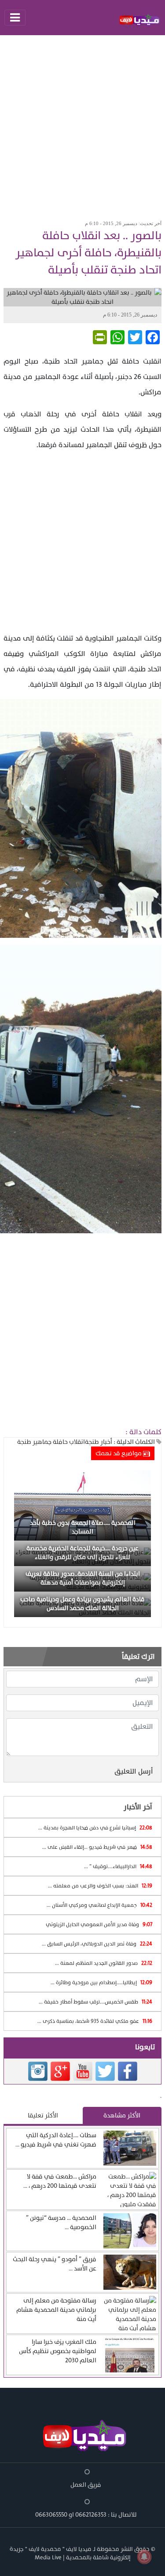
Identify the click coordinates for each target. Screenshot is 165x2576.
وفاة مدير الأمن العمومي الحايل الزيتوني (99, 1924)
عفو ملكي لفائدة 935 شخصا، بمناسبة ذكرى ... (95, 2021)
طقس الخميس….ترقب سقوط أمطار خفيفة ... (95, 2002)
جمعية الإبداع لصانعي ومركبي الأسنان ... (99, 1905)
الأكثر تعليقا (43, 2115)
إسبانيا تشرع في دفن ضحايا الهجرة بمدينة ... (95, 1828)
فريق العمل (86, 2485)
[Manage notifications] (144, 2557)
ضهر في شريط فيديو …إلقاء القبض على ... (97, 1847)
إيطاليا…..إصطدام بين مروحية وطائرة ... (101, 1982)
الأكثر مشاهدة (122, 2115)
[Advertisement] (82, 125)
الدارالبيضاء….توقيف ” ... (118, 1866)
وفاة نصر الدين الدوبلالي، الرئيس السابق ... (97, 1944)
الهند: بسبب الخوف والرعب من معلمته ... (100, 1886)
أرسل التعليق (134, 1771)
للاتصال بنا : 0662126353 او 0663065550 (86, 2515)
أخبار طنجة (99, 1442)
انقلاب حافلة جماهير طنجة (51, 1442)
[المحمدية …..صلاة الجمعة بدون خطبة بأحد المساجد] (82, 1505)
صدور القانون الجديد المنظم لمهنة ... (104, 1963)
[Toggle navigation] (15, 18)
